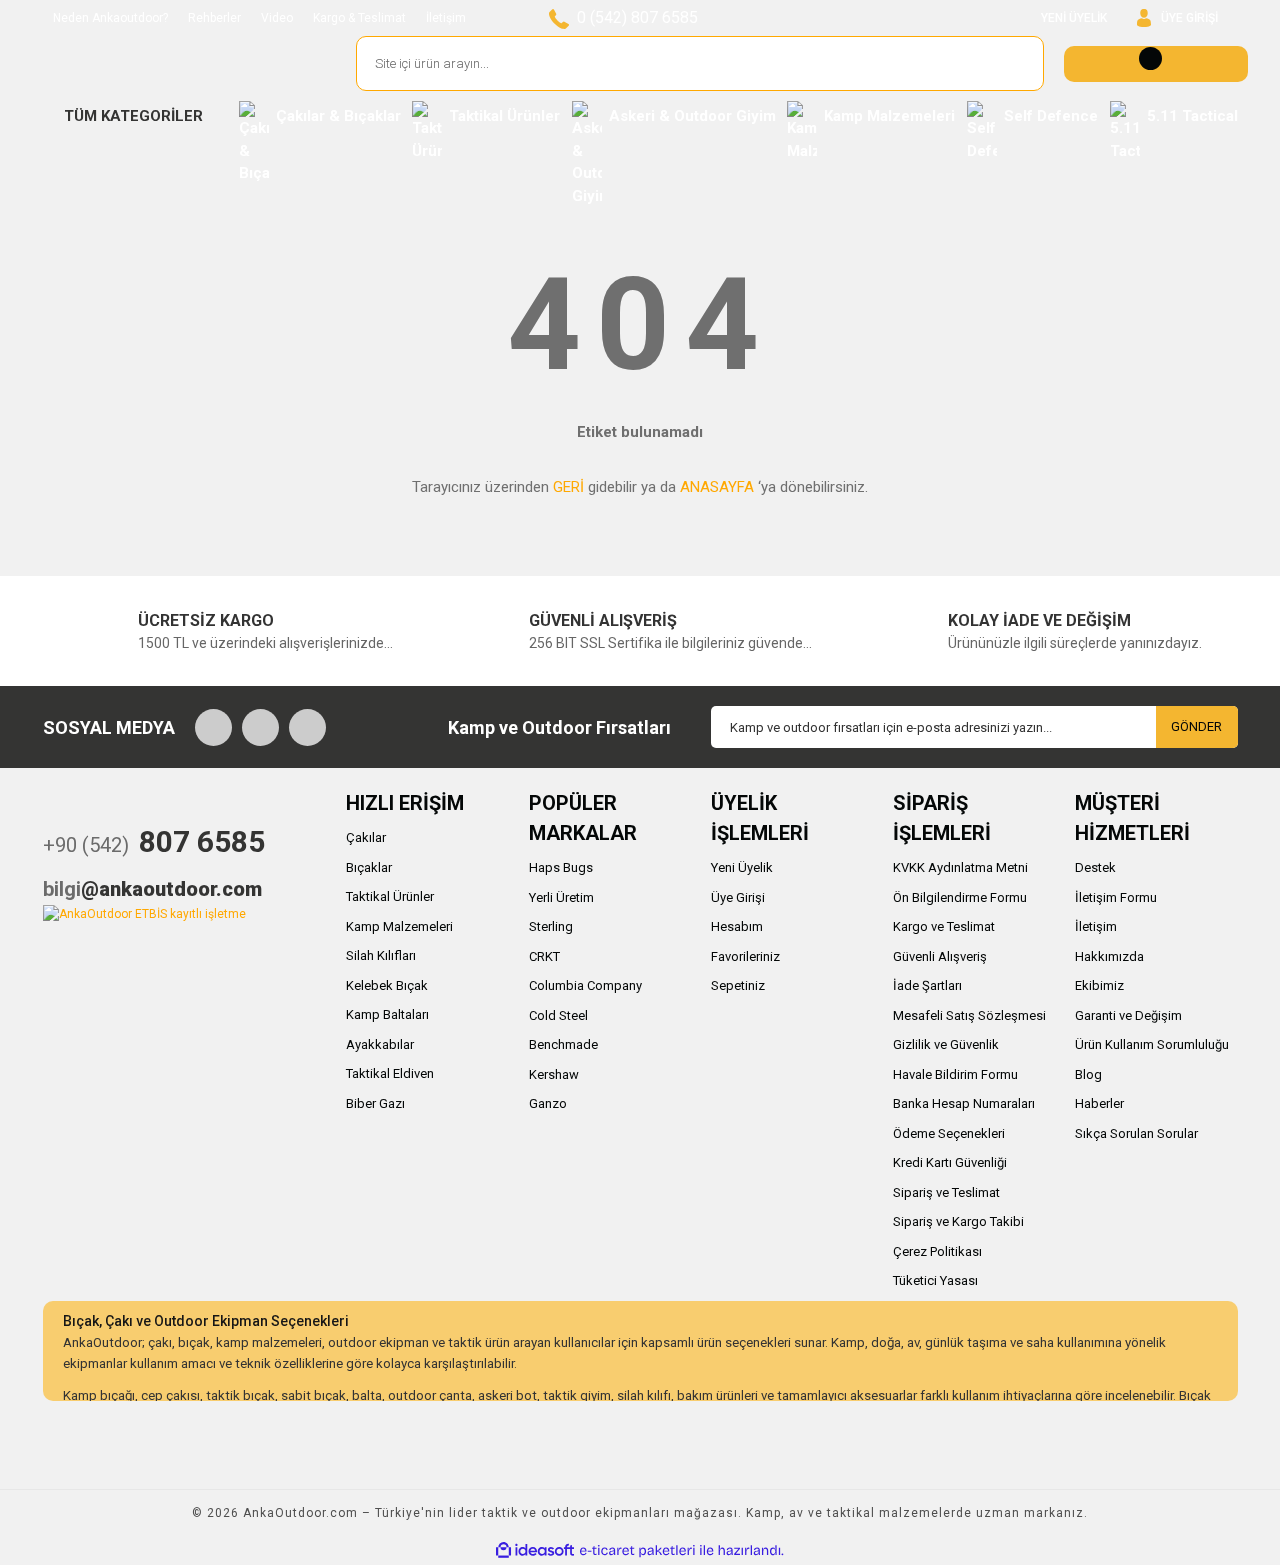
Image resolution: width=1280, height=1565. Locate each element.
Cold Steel (558, 1015)
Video (277, 18)
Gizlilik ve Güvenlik (946, 1044)
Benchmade (563, 1044)
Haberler (1099, 1103)
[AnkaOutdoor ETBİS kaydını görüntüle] (144, 913)
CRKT (544, 956)
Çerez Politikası (937, 1251)
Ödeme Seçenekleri (949, 1133)
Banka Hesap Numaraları (964, 1103)
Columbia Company (585, 985)
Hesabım (737, 926)
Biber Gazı (375, 1103)
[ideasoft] (535, 1550)
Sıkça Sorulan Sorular (1136, 1133)
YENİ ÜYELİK (1074, 18)
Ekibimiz (1099, 985)
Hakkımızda (1109, 956)
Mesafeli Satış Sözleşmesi (969, 1015)
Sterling (551, 926)
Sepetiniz (738, 985)
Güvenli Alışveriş (940, 956)
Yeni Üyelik (742, 867)
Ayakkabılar (380, 1044)
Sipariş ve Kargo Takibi (958, 1221)
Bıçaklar (369, 867)
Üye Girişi (738, 897)
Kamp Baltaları (387, 1014)
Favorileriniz (745, 956)
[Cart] (1156, 64)
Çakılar (366, 837)
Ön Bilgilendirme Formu (960, 897)
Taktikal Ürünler (390, 896)
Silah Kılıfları (381, 955)
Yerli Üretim (561, 897)
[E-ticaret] (637, 1550)
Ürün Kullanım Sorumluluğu (1152, 1044)
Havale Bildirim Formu (955, 1074)
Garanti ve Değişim (1128, 1015)
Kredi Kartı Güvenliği (950, 1162)
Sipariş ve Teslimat (946, 1192)
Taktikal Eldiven (390, 1073)
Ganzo (548, 1103)
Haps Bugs (561, 867)
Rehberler (214, 18)
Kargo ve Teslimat (944, 926)
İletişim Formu (1116, 897)
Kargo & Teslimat (359, 18)
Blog (1088, 1074)
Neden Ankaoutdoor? (110, 18)
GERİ (568, 487)
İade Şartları (927, 985)
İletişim (446, 18)
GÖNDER (1196, 726)
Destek (1095, 867)
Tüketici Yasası (935, 1280)
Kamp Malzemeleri (399, 926)
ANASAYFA (717, 487)
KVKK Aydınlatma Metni (960, 867)
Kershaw (554, 1074)
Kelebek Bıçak (387, 985)
